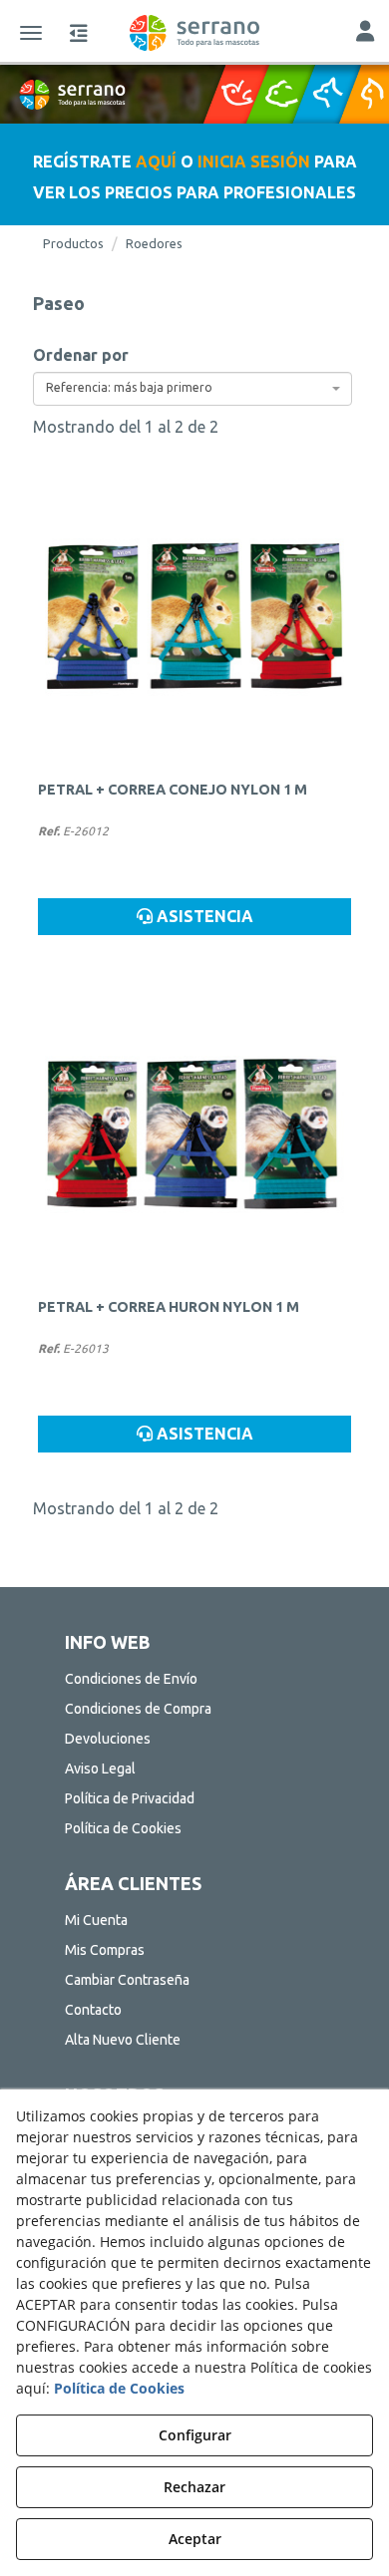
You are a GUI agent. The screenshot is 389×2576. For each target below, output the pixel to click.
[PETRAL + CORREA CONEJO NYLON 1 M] (194, 617)
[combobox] (193, 389)
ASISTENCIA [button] (203, 916)
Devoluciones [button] (108, 1739)
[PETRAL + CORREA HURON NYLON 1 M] (194, 1134)
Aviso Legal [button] (100, 1769)
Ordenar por (81, 355)
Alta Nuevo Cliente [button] (123, 2040)
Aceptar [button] (195, 2539)
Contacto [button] (93, 2010)
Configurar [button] (195, 2435)
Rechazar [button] (194, 2487)
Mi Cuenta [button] (96, 1920)
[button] (194, 33)
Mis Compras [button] (105, 1950)
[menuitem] (195, 1679)
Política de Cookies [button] (123, 1828)
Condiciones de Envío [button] (131, 1679)
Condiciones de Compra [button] (138, 1709)
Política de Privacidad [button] (130, 1798)
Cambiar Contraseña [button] (127, 1980)
